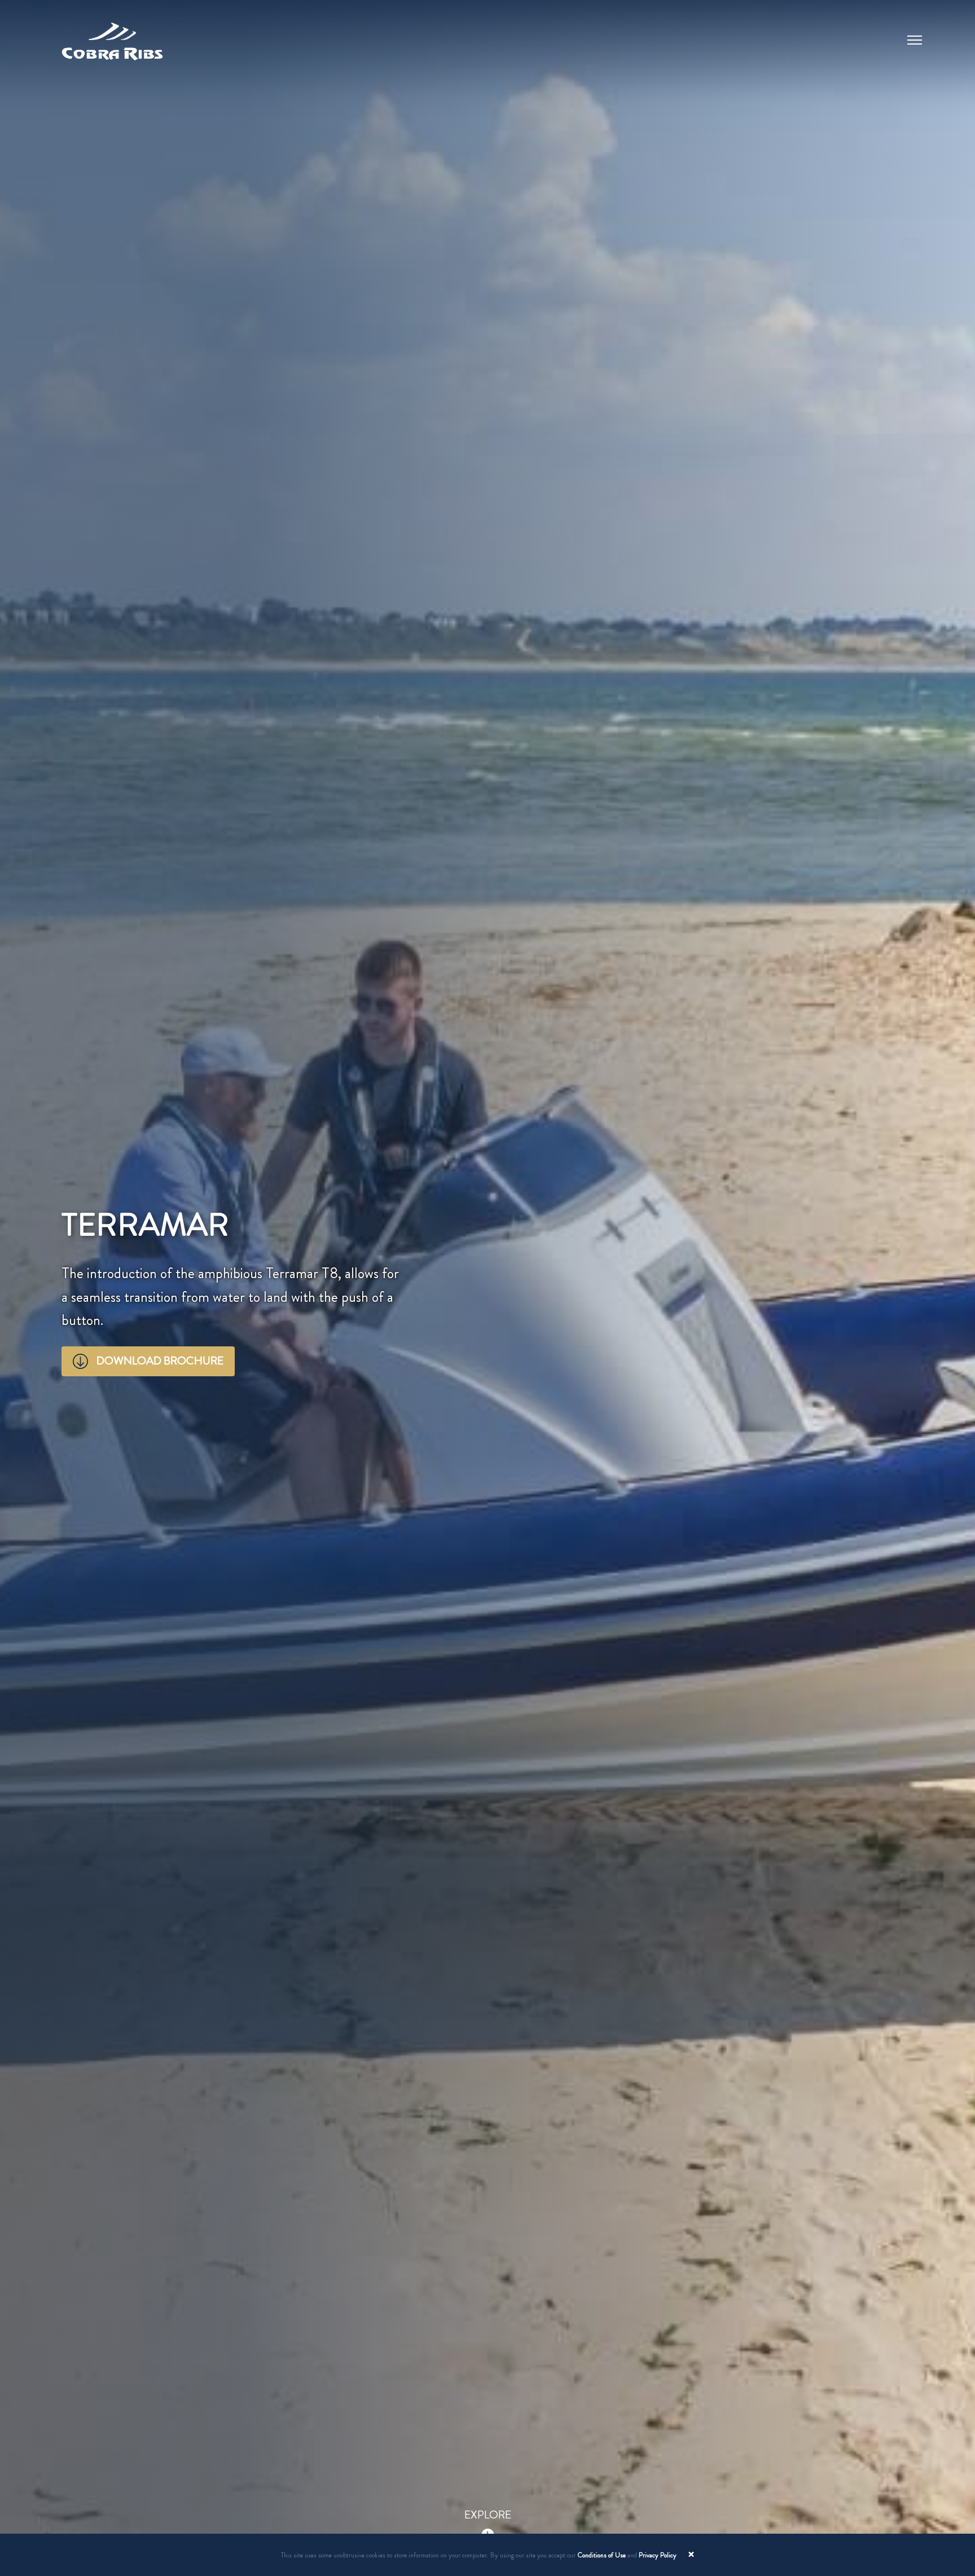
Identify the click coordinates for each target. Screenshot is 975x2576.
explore (488, 2515)
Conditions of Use (601, 2555)
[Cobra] (113, 37)
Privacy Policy (658, 2555)
